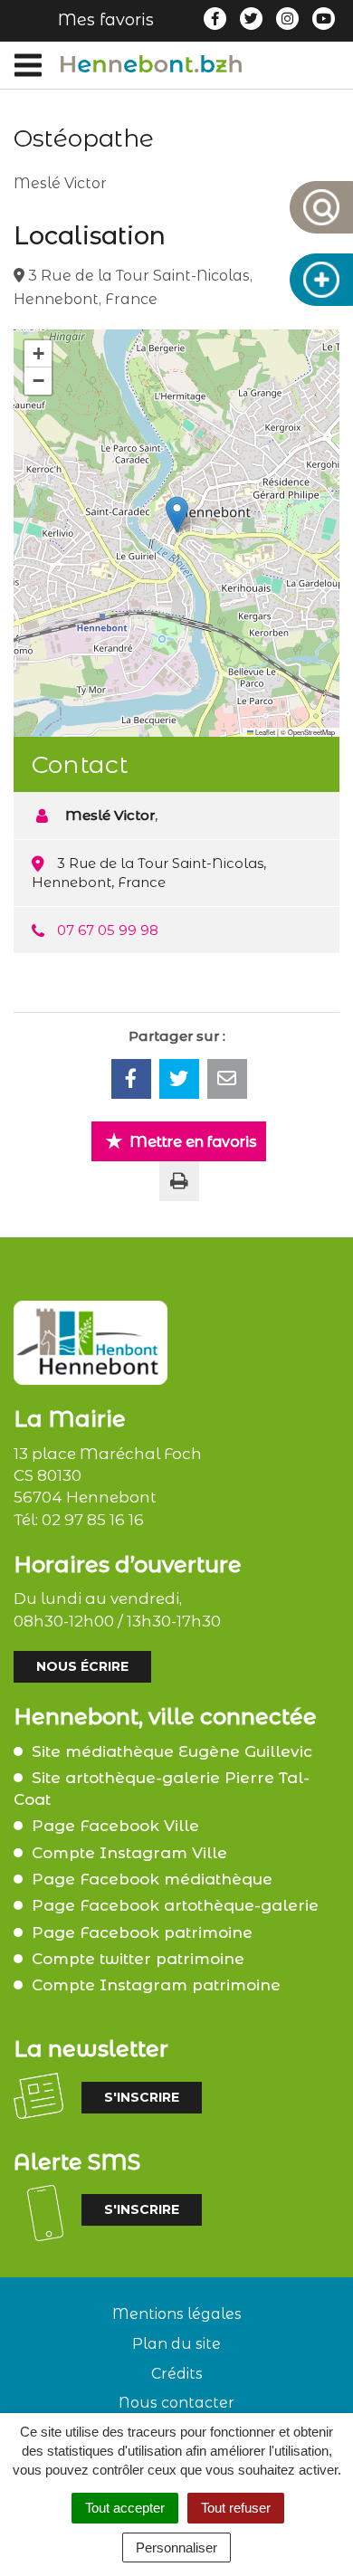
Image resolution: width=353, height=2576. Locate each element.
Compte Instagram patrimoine (156, 1985)
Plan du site (176, 2344)
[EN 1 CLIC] (321, 280)
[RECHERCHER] (321, 207)
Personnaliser (176, 2547)
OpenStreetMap (311, 732)
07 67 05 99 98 (108, 930)
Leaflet (264, 732)
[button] (177, 515)
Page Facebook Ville (115, 1826)
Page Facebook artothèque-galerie (175, 1905)
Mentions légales (177, 2314)
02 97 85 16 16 (93, 1520)
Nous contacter (176, 2403)
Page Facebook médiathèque (152, 1879)
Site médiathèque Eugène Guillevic (172, 1751)
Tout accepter (125, 2508)
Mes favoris (106, 20)
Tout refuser (236, 2508)
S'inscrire (142, 2097)
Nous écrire (82, 1666)
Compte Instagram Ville (129, 1853)
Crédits (177, 2374)
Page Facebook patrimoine (142, 1932)
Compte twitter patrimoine (138, 1959)
